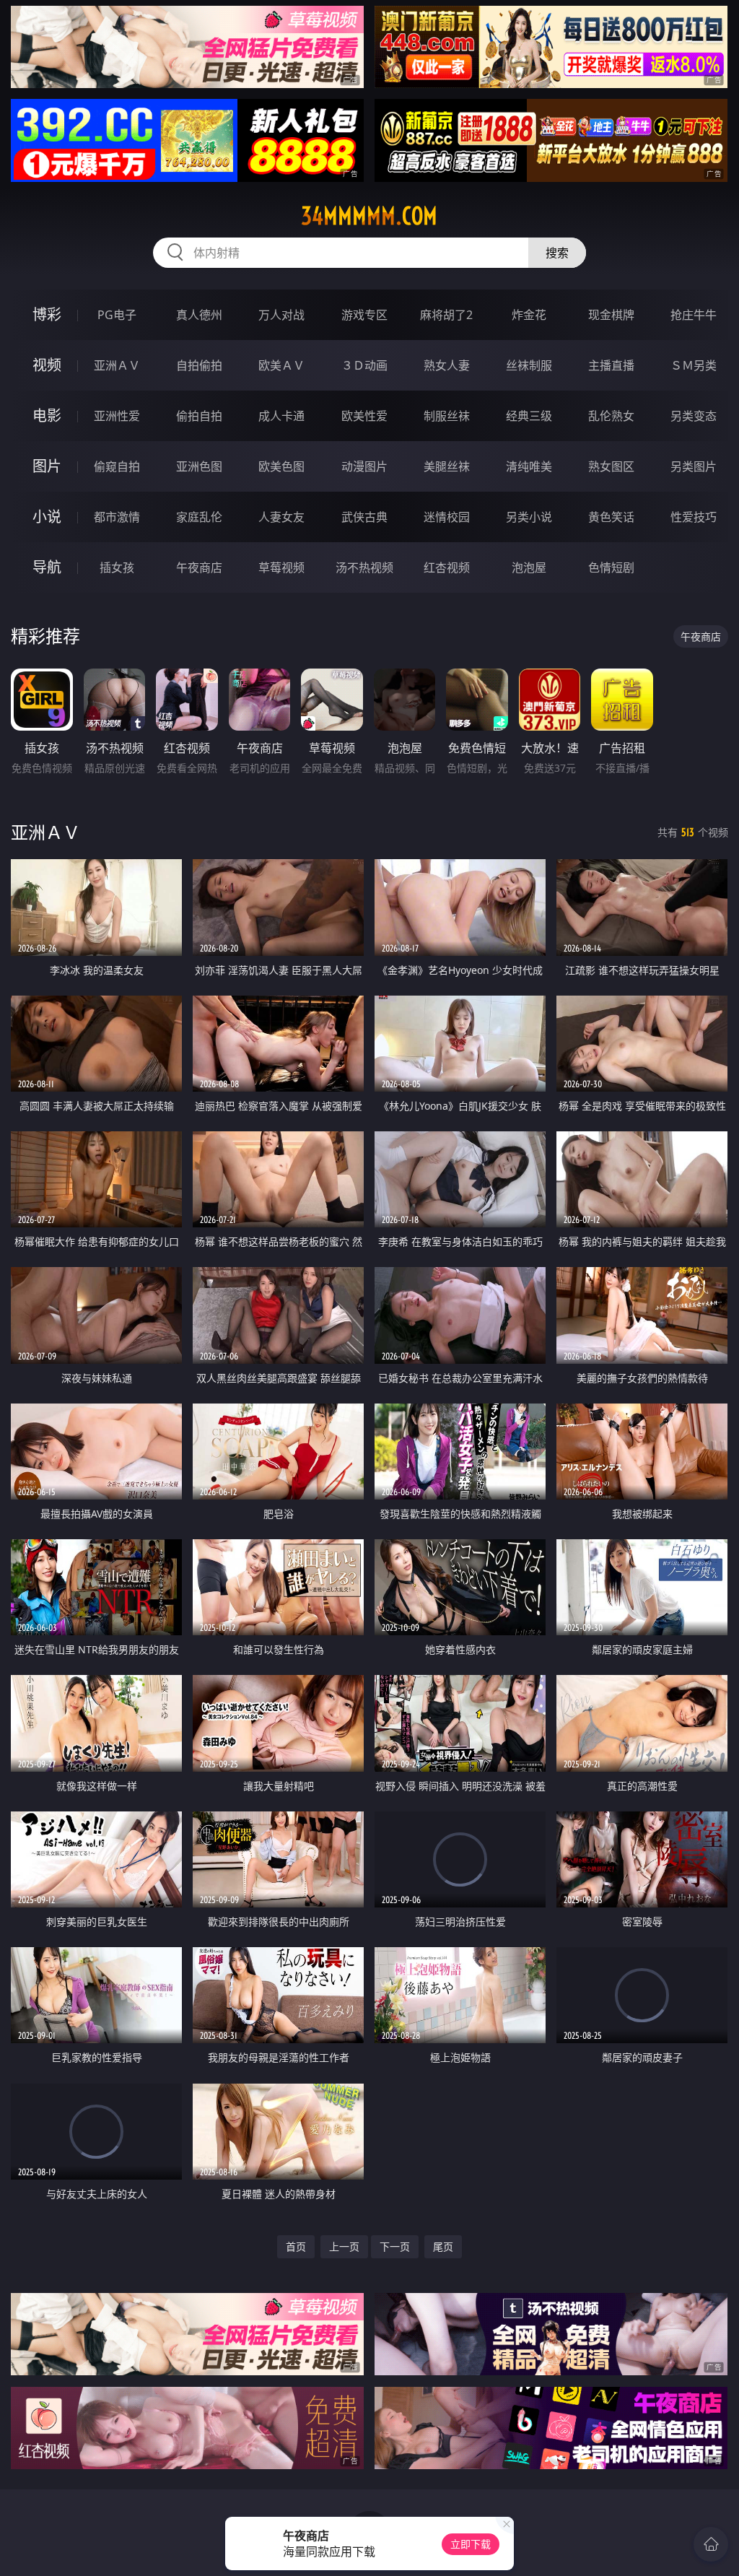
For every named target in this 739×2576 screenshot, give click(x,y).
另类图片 (694, 466)
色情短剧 (611, 567)
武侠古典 (364, 517)
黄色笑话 (611, 517)
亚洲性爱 (117, 416)
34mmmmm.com (369, 216)
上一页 (344, 2246)
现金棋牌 (611, 315)
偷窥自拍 (117, 466)
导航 (47, 567)
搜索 (557, 253)
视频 (47, 365)
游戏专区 (364, 315)
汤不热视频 (364, 567)
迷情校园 (447, 517)
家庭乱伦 (199, 517)
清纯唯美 (529, 466)
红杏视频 (447, 567)
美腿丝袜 (447, 466)
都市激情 (117, 517)
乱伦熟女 (611, 416)
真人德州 (199, 315)
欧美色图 (281, 466)
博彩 (47, 314)
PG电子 (117, 315)
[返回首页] (711, 2544)
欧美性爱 (364, 416)
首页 (296, 2246)
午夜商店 (199, 567)
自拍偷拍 (199, 365)
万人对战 (281, 315)
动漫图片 (364, 466)
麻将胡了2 (446, 315)
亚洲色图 (199, 466)
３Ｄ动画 (364, 365)
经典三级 (529, 416)
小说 (47, 517)
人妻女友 (281, 517)
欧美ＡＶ (281, 365)
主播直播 (611, 365)
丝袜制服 (529, 365)
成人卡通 (281, 416)
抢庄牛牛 (694, 315)
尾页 (443, 2246)
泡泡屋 (529, 567)
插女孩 (117, 567)
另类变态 (694, 416)
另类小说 (529, 517)
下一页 (395, 2246)
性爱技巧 (694, 517)
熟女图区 (611, 466)
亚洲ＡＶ (117, 365)
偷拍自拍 (199, 416)
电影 (47, 415)
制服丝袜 (447, 416)
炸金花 (529, 315)
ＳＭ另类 (694, 365)
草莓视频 (281, 567)
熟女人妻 (447, 365)
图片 (47, 466)
